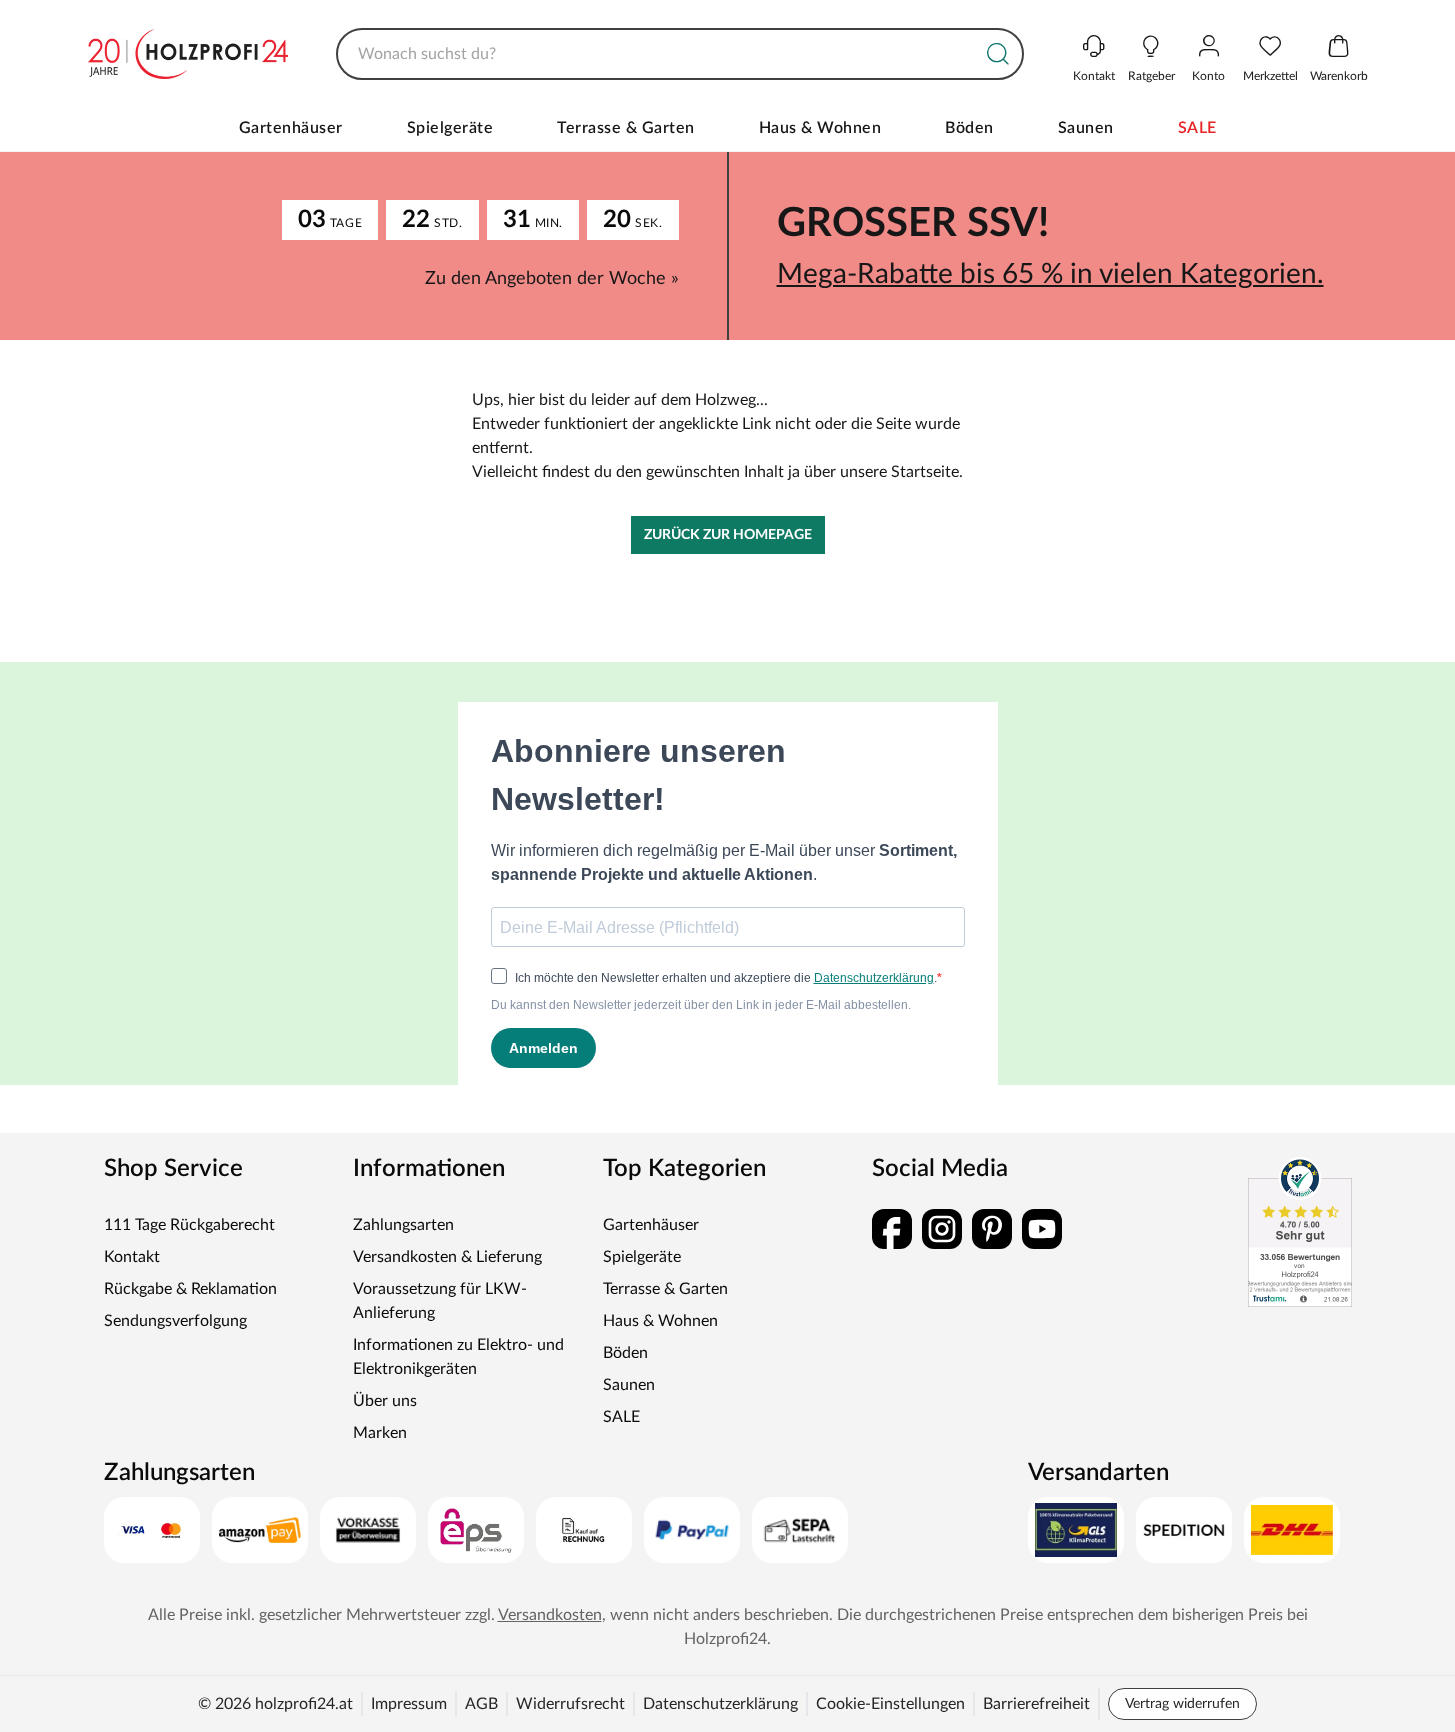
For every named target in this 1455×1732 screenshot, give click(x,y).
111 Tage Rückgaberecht (189, 1225)
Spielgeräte (450, 128)
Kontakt (132, 1257)
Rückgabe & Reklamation (190, 1289)
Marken (380, 1433)
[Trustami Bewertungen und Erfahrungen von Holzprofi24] (1300, 1232)
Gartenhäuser (291, 128)
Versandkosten (550, 1615)
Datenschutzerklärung (720, 1704)
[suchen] (998, 54)
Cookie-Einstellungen (890, 1704)
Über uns (385, 1401)
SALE (1197, 128)
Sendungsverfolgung (175, 1321)
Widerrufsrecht (570, 1704)
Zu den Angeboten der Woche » (552, 279)
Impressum (409, 1704)
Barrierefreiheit (1036, 1704)
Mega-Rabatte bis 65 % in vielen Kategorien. (1050, 274)
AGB (481, 1704)
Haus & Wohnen (820, 128)
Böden (969, 128)
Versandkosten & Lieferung (447, 1257)
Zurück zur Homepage (728, 535)
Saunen (1086, 128)
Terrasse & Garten (626, 128)
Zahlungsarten (403, 1225)
